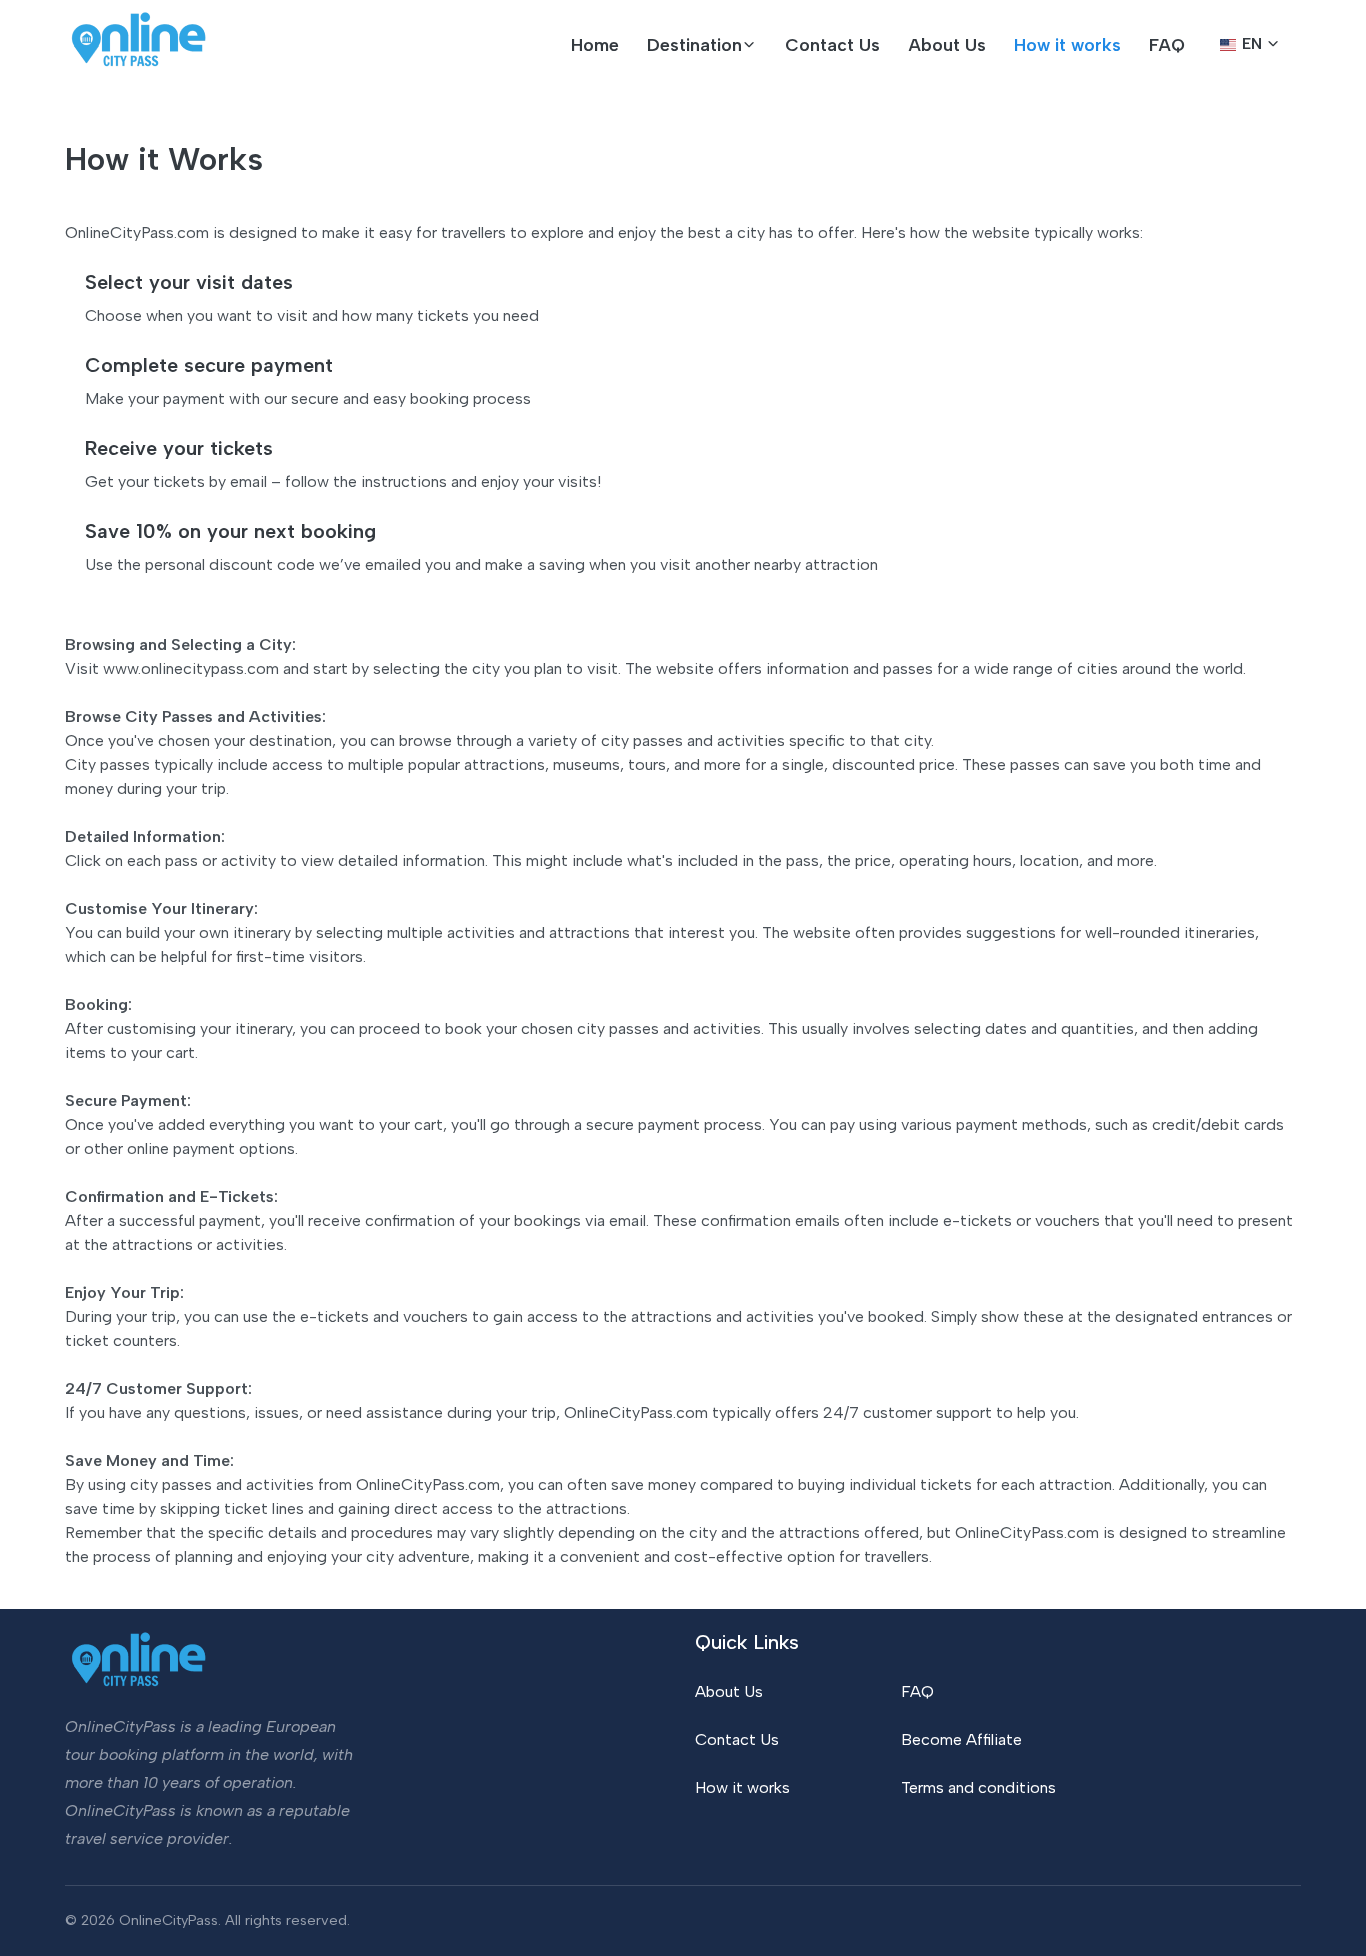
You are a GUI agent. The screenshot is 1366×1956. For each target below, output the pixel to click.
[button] (702, 45)
